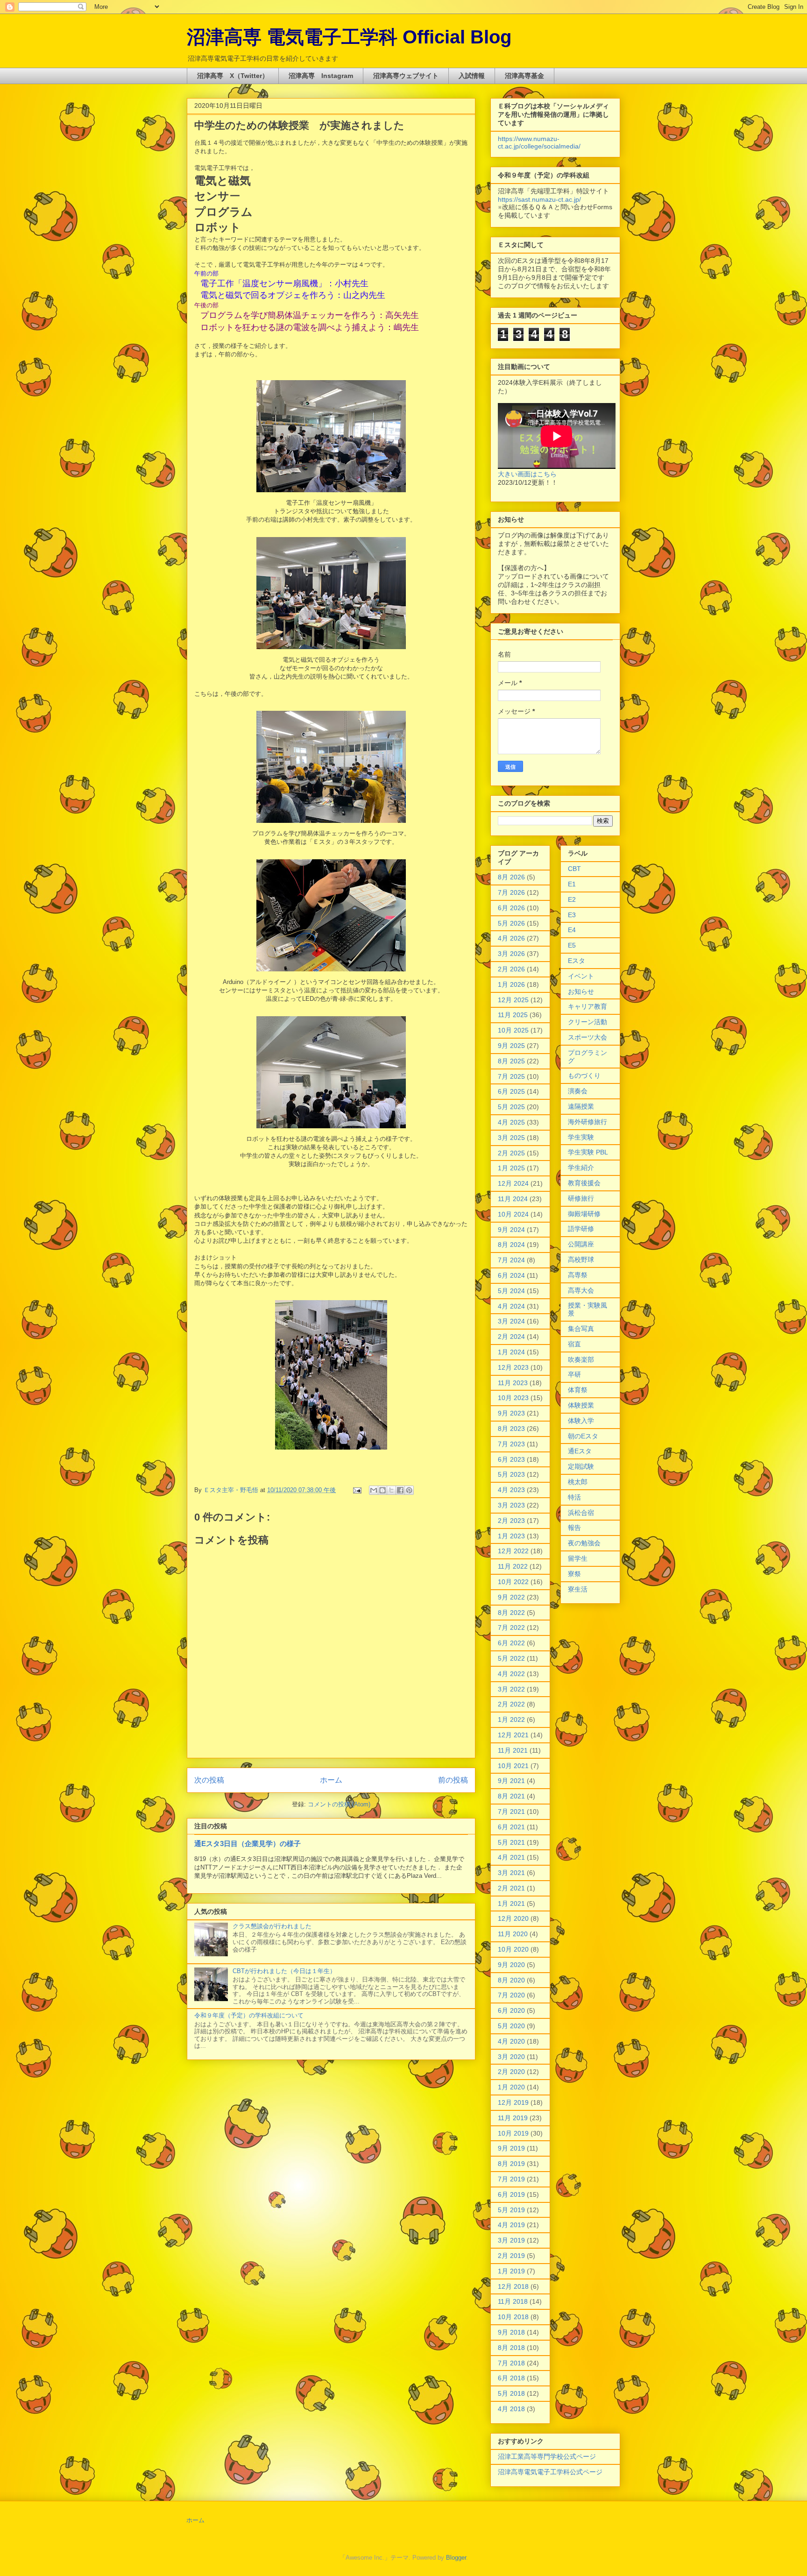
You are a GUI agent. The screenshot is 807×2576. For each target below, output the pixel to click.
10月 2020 (513, 1949)
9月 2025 (511, 1046)
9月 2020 (511, 1965)
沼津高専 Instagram (321, 76)
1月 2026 (511, 984)
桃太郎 (578, 1482)
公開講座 (581, 1244)
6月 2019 (511, 2194)
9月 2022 (511, 1597)
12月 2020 (513, 1918)
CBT (574, 869)
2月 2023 (511, 1521)
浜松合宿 (581, 1513)
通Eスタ (580, 1451)
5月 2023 (511, 1474)
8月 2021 (511, 1796)
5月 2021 (511, 1842)
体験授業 (581, 1405)
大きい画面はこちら (527, 474)
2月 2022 (511, 1704)
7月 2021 (511, 1812)
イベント (581, 976)
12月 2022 (513, 1551)
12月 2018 (513, 2286)
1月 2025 (511, 1168)
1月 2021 (511, 1904)
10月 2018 (513, 2317)
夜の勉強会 (584, 1543)
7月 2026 (511, 892)
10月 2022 (513, 1582)
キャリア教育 (588, 1006)
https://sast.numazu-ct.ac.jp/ (539, 199)
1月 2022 (511, 1720)
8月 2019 (511, 2164)
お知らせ (581, 991)
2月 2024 (511, 1337)
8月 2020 (511, 1980)
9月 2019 (511, 2148)
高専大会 (581, 1290)
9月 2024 (511, 1230)
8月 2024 (511, 1245)
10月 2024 (513, 1214)
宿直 (574, 1344)
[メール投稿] (357, 1490)
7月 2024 (511, 1260)
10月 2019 (513, 2133)
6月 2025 (511, 1091)
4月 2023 (511, 1490)
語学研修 (581, 1229)
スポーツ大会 (588, 1037)
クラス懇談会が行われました (272, 1926)
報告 (574, 1528)
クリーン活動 (588, 1022)
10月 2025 (513, 1030)
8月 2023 (511, 1429)
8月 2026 (511, 877)
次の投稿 (209, 1780)
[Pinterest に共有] (409, 1490)
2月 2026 (511, 969)
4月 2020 (511, 2041)
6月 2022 (511, 1643)
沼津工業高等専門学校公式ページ (547, 2456)
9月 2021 (511, 1781)
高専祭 (578, 1275)
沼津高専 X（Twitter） (233, 76)
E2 (572, 899)
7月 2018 (511, 2363)
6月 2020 (511, 2010)
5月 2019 (511, 2210)
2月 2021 (511, 1888)
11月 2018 (513, 2301)
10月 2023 (513, 1398)
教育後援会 (584, 1183)
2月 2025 (511, 1153)
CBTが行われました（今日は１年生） (284, 1971)
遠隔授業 (581, 1106)
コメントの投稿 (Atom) (339, 1804)
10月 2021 (513, 1766)
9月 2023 (511, 1413)
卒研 (574, 1374)
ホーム (331, 1780)
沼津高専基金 (524, 76)
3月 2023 (511, 1505)
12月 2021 (513, 1735)
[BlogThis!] (382, 1490)
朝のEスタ (583, 1436)
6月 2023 (511, 1459)
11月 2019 (513, 2118)
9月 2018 (511, 2332)
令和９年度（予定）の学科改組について (249, 2015)
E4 (572, 930)
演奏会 (578, 1091)
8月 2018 (511, 2348)
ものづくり (584, 1076)
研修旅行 (581, 1198)
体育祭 (578, 1390)
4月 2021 (511, 1857)
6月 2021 (511, 1827)
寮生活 (578, 1589)
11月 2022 (513, 1566)
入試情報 (472, 76)
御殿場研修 (584, 1214)
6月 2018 (511, 2378)
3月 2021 (511, 1873)
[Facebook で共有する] (400, 1490)
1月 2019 (511, 2271)
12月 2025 (513, 1000)
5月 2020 (511, 2026)
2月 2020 (511, 2072)
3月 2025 (511, 1138)
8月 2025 (511, 1061)
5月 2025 (511, 1107)
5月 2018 (511, 2393)
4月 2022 (511, 1674)
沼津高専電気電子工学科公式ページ (550, 2472)
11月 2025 (513, 1015)
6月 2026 (511, 908)
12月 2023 (513, 1367)
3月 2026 (511, 954)
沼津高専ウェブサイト (406, 76)
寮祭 (574, 1574)
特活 (574, 1497)
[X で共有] (391, 1490)
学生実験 (581, 1137)
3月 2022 (511, 1689)
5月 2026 (511, 923)
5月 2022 (511, 1658)
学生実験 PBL (588, 1152)
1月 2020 (511, 2087)
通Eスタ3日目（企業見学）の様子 (248, 1844)
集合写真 (581, 1329)
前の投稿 (453, 1780)
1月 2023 (511, 1536)
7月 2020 (511, 1995)
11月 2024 (513, 1199)
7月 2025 (511, 1076)
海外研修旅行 (588, 1122)
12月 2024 (513, 1183)
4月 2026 (511, 938)
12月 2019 (513, 2102)
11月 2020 (513, 1934)
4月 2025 (511, 1122)
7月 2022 (511, 1628)
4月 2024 (511, 1306)
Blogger (456, 2558)
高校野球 (581, 1260)
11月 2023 (513, 1383)
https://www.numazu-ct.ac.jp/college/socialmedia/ (539, 142)
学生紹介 (581, 1168)
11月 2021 (513, 1750)
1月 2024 (511, 1352)
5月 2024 (511, 1291)
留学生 (578, 1558)
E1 (572, 884)
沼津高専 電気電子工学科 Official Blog (349, 37)
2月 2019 (511, 2256)
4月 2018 (511, 2409)
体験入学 (581, 1421)
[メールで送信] (374, 1490)
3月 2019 (511, 2240)
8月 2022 (511, 1613)
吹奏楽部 (581, 1359)
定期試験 (581, 1466)
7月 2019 (511, 2179)
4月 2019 (511, 2225)
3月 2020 (511, 2057)
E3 (572, 915)
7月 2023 (511, 1444)
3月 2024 (511, 1321)
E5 (572, 945)
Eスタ (577, 961)
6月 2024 (511, 1275)
